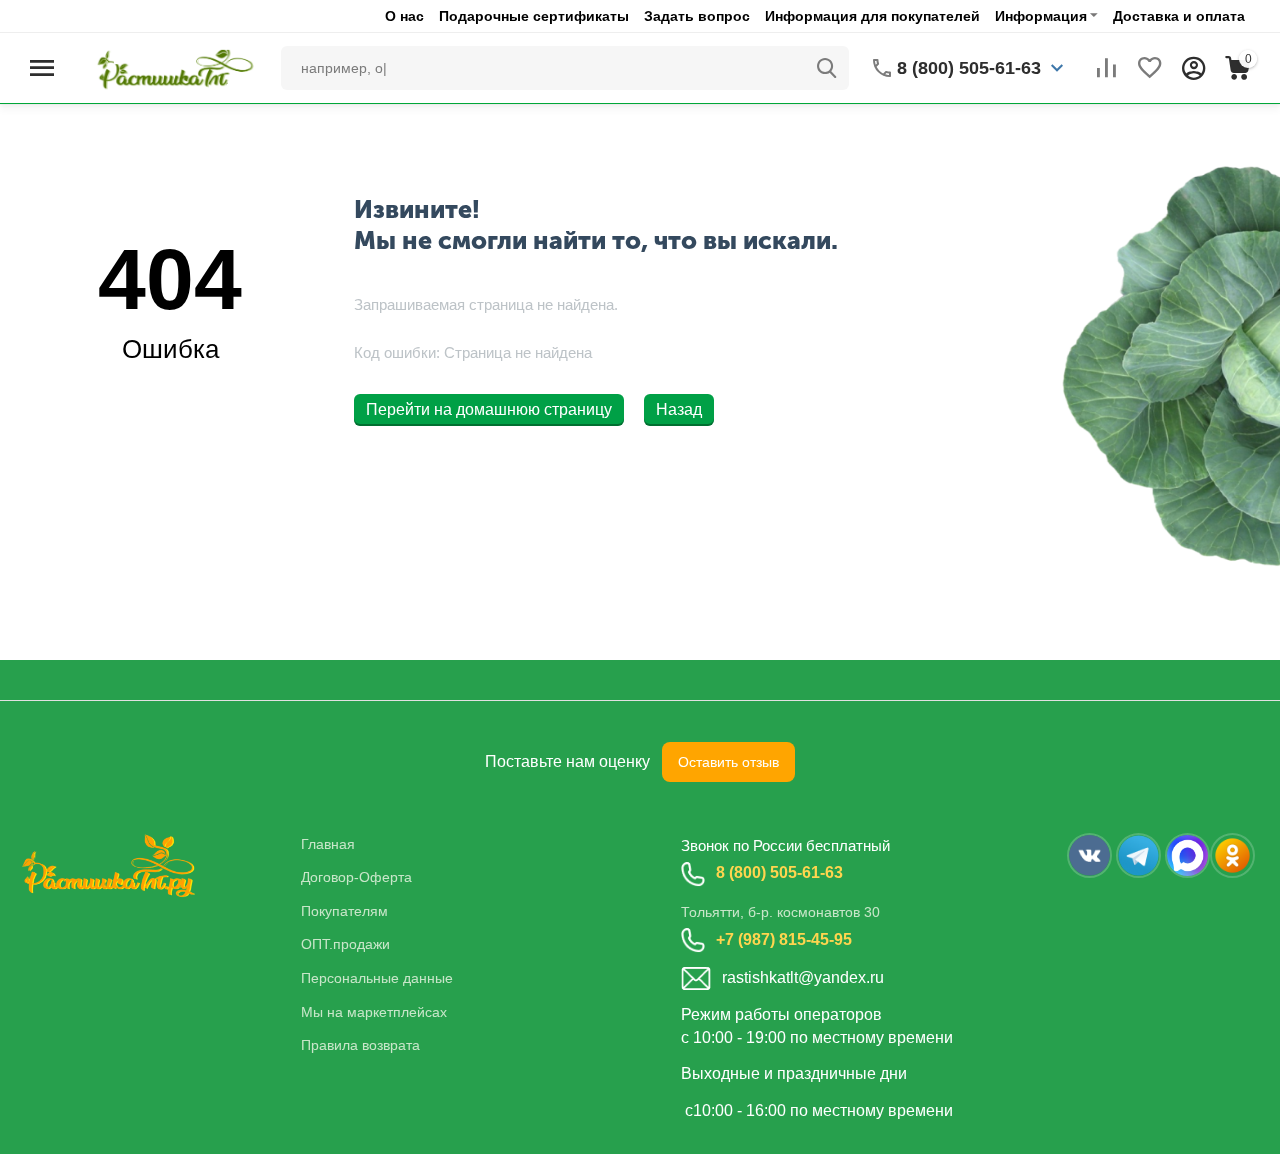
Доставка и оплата (1179, 16)
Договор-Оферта (356, 877)
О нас (404, 16)
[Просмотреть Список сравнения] (1106, 68)
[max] (1187, 855)
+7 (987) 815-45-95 (784, 939)
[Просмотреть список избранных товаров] (1150, 68)
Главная (328, 844)
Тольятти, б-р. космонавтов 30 (780, 912)
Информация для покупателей (872, 16)
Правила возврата (360, 1045)
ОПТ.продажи (345, 944)
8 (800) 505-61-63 (779, 872)
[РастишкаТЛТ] (171, 67)
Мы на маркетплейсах (374, 1012)
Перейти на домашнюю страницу (489, 409)
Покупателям (344, 911)
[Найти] (827, 68)
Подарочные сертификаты (534, 16)
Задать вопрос (697, 16)
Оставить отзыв (728, 762)
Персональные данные (377, 978)
